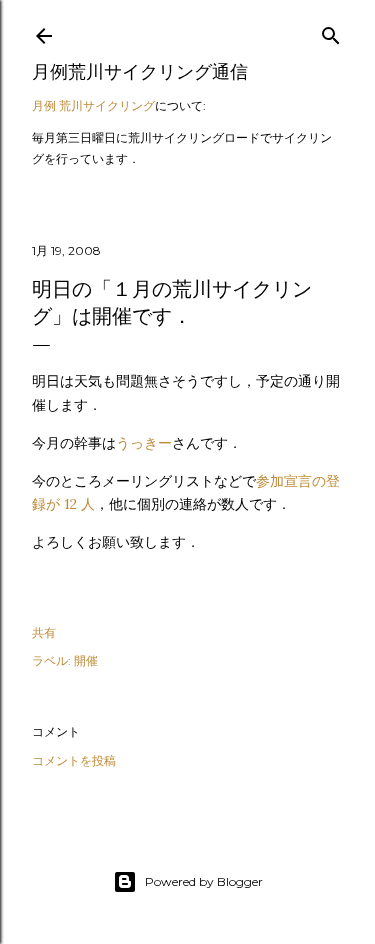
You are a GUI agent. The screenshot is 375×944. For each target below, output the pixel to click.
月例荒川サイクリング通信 (140, 71)
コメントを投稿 (74, 760)
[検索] (331, 31)
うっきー (144, 443)
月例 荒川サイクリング (93, 105)
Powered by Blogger (204, 881)
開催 (86, 660)
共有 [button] (44, 632)
